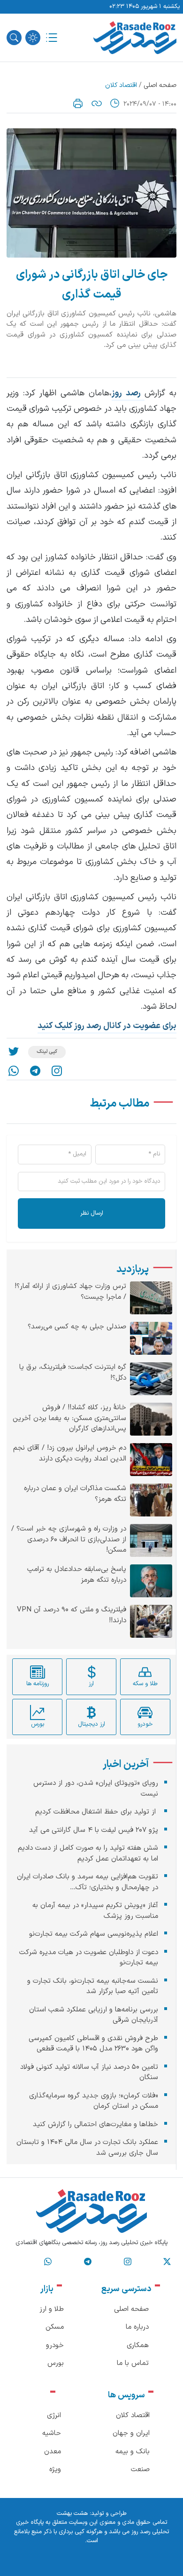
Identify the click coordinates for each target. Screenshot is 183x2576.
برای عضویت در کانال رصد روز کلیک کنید (107, 1026)
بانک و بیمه (133, 2452)
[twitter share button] (14, 1052)
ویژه (55, 2470)
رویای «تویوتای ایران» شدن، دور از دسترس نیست (96, 1789)
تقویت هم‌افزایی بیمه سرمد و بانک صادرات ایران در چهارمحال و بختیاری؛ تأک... (88, 1882)
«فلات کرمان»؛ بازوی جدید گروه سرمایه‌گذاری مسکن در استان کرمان (94, 2101)
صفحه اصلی (160, 85)
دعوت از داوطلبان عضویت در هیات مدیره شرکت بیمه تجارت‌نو (89, 1958)
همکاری (138, 2345)
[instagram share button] (57, 1071)
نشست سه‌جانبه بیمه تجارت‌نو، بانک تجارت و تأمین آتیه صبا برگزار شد (93, 1987)
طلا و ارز (52, 2309)
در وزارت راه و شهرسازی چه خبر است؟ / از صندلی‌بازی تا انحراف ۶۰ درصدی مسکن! (69, 1540)
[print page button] (78, 103)
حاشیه (52, 2433)
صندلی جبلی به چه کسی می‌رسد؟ (77, 1327)
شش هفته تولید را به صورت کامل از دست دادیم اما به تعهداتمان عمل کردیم (88, 1853)
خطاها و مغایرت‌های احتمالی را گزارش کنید (95, 2124)
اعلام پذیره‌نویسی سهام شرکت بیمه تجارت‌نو (94, 1934)
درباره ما (137, 2327)
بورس (56, 2363)
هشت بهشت (72, 2513)
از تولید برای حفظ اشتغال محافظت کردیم (97, 1812)
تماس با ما (133, 2363)
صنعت (140, 2470)
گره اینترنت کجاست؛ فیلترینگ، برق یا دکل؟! (73, 1373)
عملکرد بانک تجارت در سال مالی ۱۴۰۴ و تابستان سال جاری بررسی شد (87, 2148)
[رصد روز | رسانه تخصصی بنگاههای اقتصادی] (135, 38)
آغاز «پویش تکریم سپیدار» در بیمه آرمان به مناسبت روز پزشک (95, 1911)
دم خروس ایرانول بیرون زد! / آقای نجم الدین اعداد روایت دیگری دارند (70, 1454)
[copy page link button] (97, 103)
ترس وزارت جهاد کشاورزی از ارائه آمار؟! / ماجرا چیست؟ (70, 1292)
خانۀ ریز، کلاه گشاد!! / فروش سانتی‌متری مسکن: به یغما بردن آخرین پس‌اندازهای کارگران (69, 1418)
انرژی (54, 2415)
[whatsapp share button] (14, 1071)
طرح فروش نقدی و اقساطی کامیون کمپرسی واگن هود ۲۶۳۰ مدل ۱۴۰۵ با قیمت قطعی (93, 2044)
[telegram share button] (35, 1071)
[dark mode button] (33, 38)
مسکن (55, 2327)
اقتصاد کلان (121, 85)
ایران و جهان (131, 2433)
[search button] (14, 38)
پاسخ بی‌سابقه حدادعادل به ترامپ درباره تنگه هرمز (77, 1575)
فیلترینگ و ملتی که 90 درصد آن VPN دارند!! (72, 1615)
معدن (53, 2452)
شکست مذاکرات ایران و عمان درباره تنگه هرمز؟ (75, 1494)
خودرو (55, 2345)
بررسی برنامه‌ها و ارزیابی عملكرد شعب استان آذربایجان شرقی (94, 2015)
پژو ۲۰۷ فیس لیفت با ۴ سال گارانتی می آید (94, 1830)
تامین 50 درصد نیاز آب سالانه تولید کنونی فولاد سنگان (89, 2073)
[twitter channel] (167, 2262)
